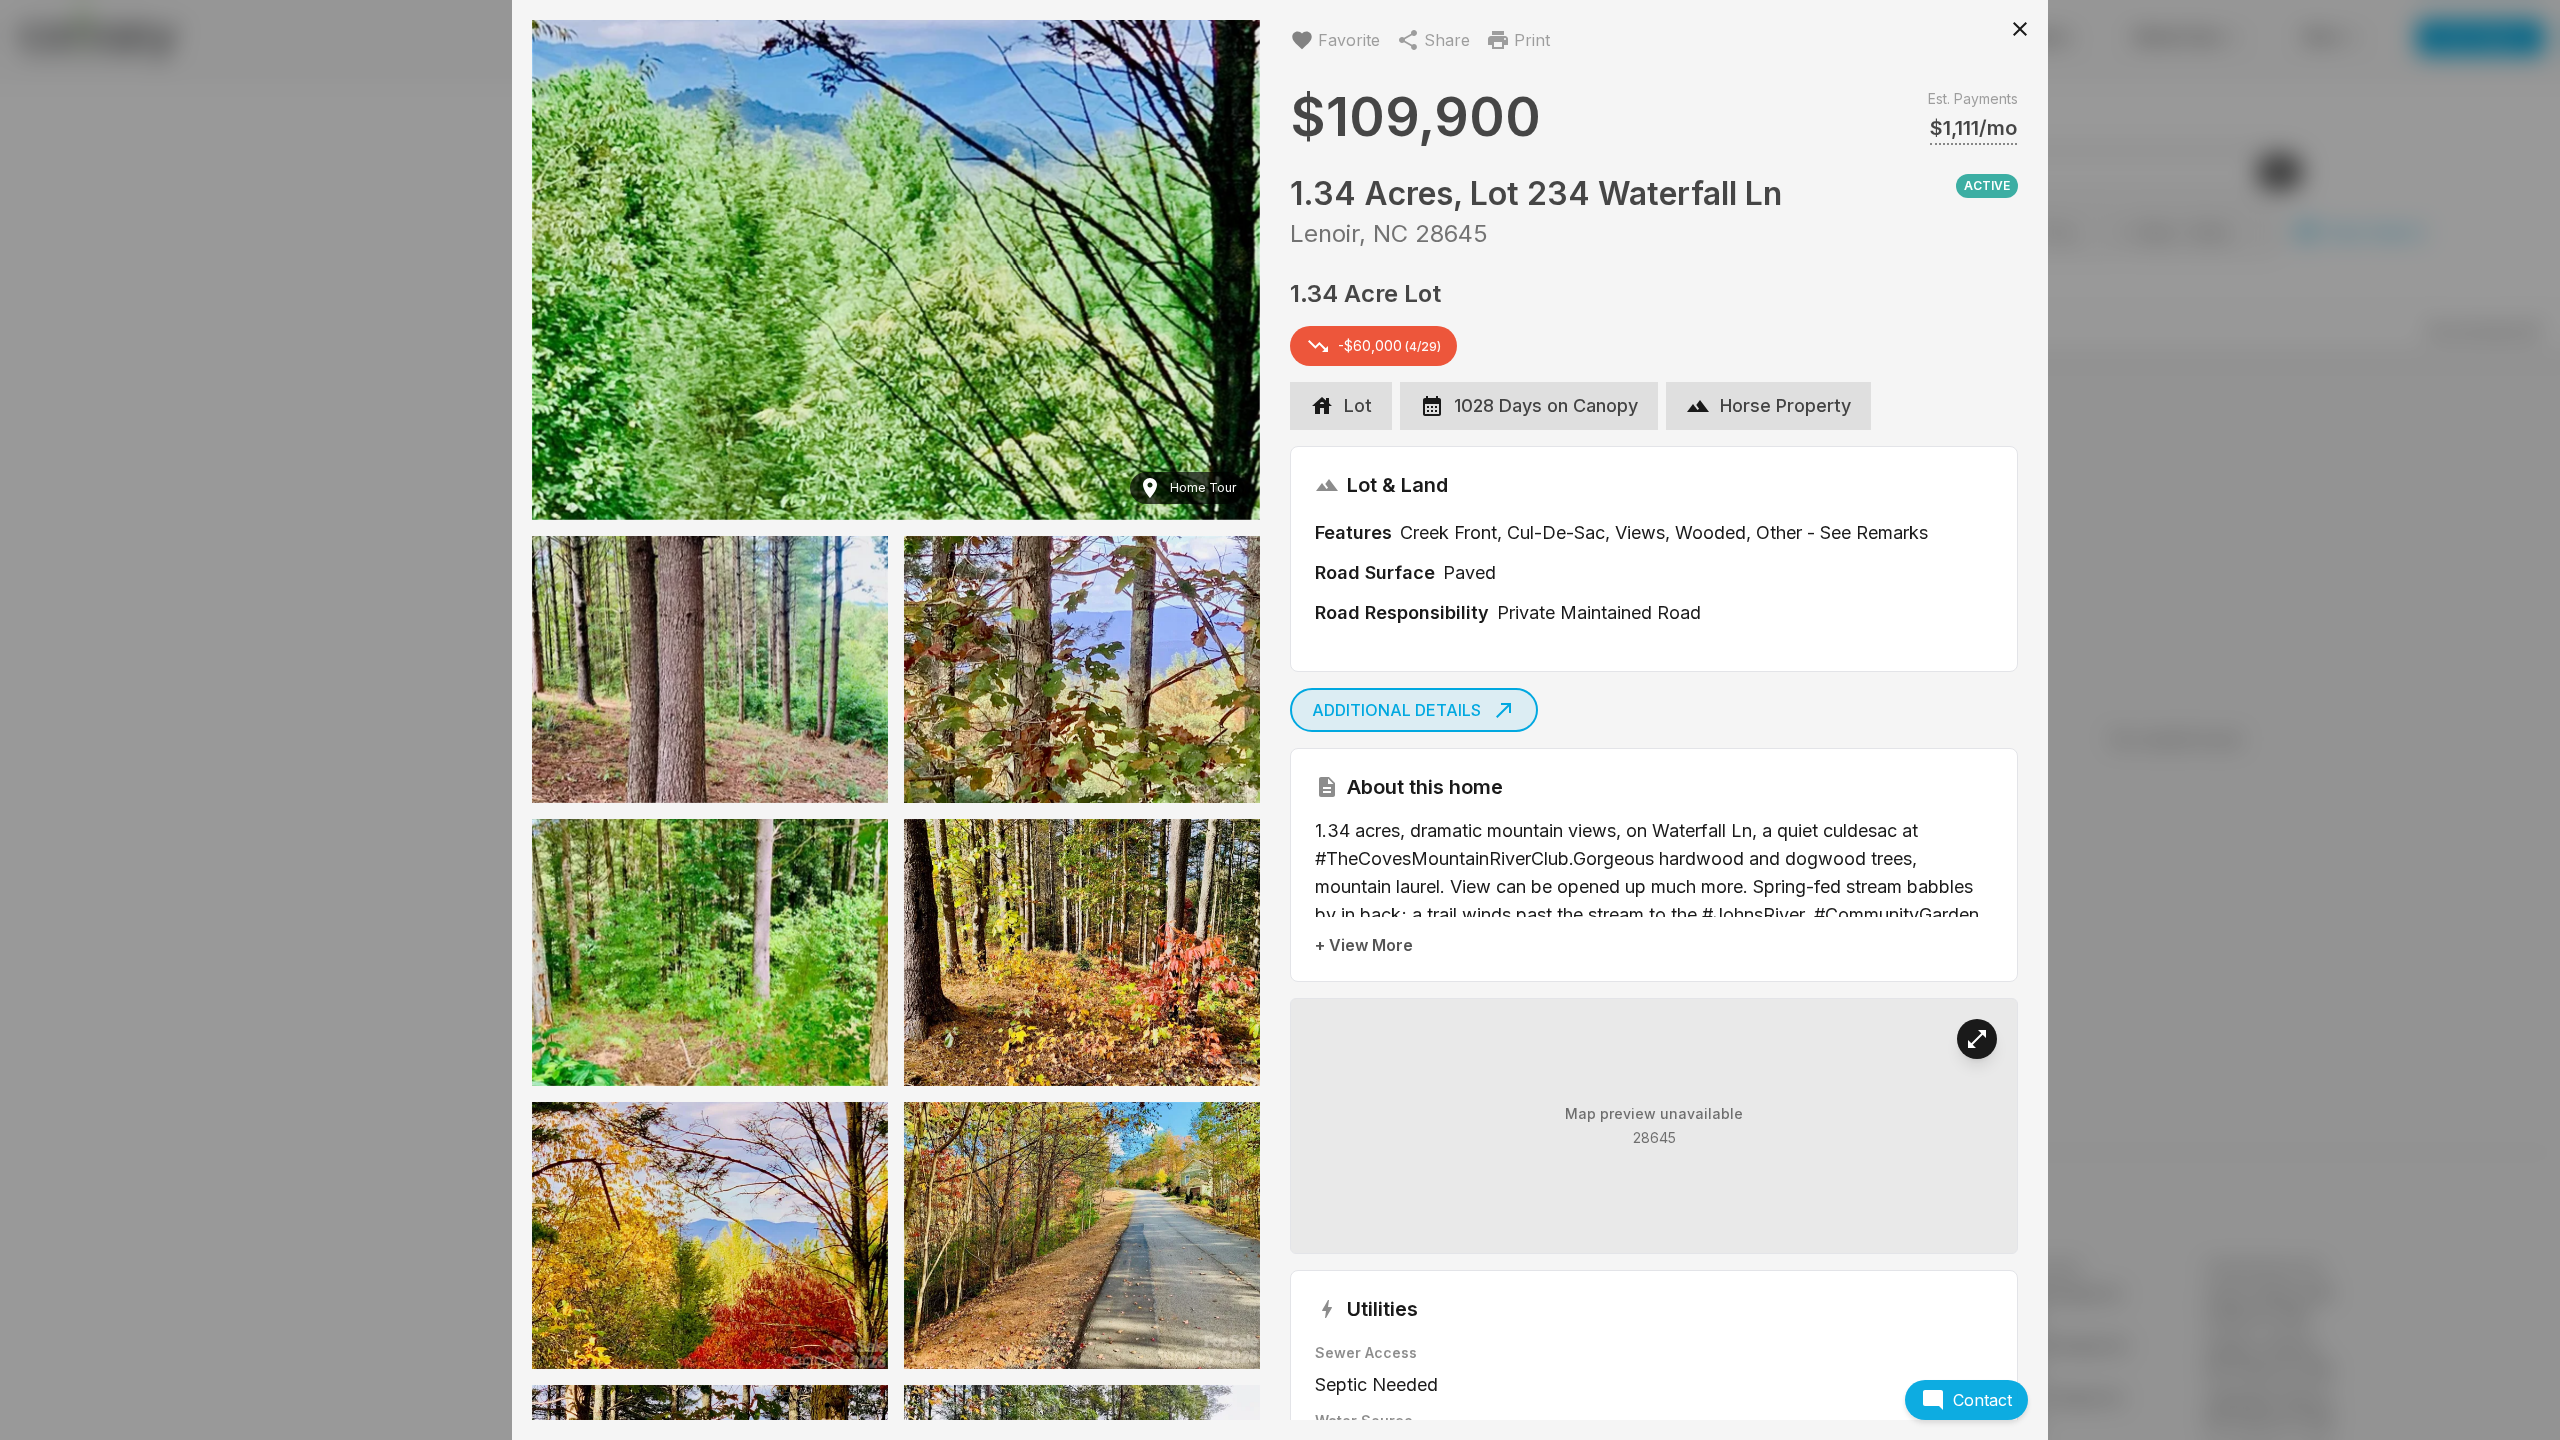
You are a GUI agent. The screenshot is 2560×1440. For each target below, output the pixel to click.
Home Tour (1203, 487)
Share (1447, 40)
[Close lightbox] (2020, 28)
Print (1532, 40)
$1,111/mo (1973, 128)
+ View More (1364, 945)
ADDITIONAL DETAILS (1396, 710)
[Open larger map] (1977, 1039)
